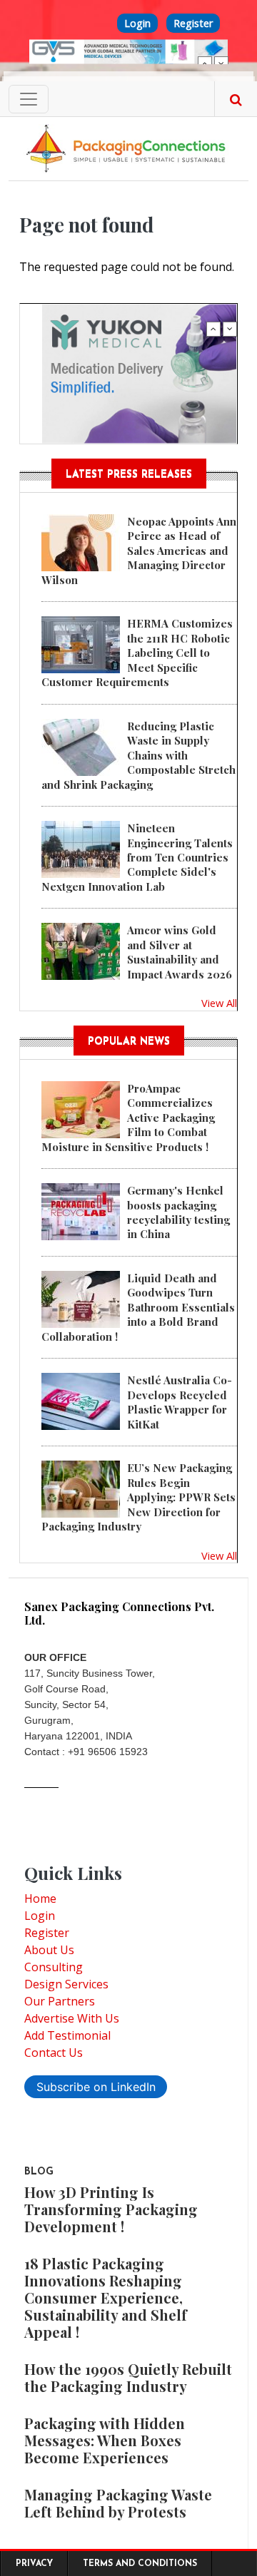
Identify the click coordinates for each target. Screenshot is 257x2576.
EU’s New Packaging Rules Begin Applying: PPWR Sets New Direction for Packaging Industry (138, 1497)
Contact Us (54, 2053)
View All (219, 1003)
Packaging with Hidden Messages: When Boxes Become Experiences (105, 2440)
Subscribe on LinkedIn (96, 2087)
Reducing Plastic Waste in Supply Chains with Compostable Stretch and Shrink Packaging (138, 755)
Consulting (54, 1967)
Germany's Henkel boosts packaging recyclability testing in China (178, 1212)
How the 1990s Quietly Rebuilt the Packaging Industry (128, 2377)
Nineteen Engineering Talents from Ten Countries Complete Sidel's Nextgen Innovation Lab (137, 857)
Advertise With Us (72, 2018)
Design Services (66, 1984)
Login (137, 23)
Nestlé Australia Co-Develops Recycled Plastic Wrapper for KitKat (180, 1402)
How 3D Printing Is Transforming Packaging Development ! (111, 2209)
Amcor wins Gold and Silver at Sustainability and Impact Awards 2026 (180, 952)
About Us (49, 1950)
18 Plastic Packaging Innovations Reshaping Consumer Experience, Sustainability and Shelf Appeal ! (106, 2298)
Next (221, 63)
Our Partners (60, 2001)
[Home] (128, 148)
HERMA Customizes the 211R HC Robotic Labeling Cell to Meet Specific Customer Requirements (137, 653)
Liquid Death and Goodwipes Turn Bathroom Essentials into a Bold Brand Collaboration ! (138, 1307)
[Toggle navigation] (29, 99)
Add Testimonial (67, 2035)
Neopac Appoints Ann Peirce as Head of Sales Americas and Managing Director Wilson (139, 551)
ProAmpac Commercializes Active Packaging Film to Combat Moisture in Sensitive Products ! (128, 1118)
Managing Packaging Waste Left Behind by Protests (118, 2503)
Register (193, 23)
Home (40, 1898)
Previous (205, 63)
